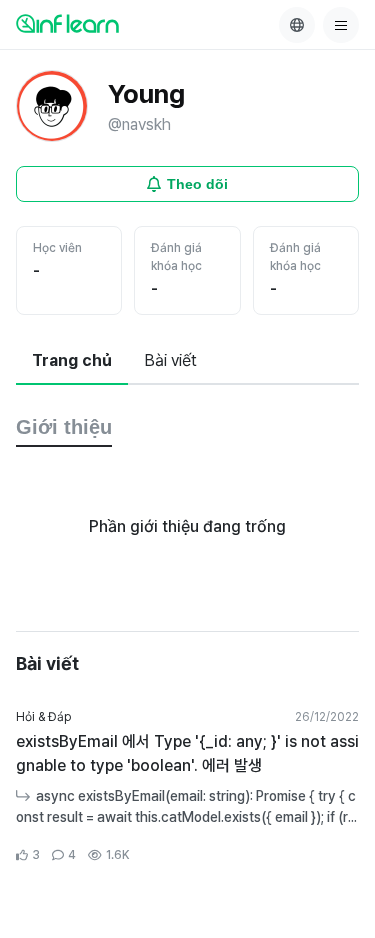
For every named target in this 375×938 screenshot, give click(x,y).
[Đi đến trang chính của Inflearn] (67, 23)
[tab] (72, 362)
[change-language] (297, 25)
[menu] (341, 25)
